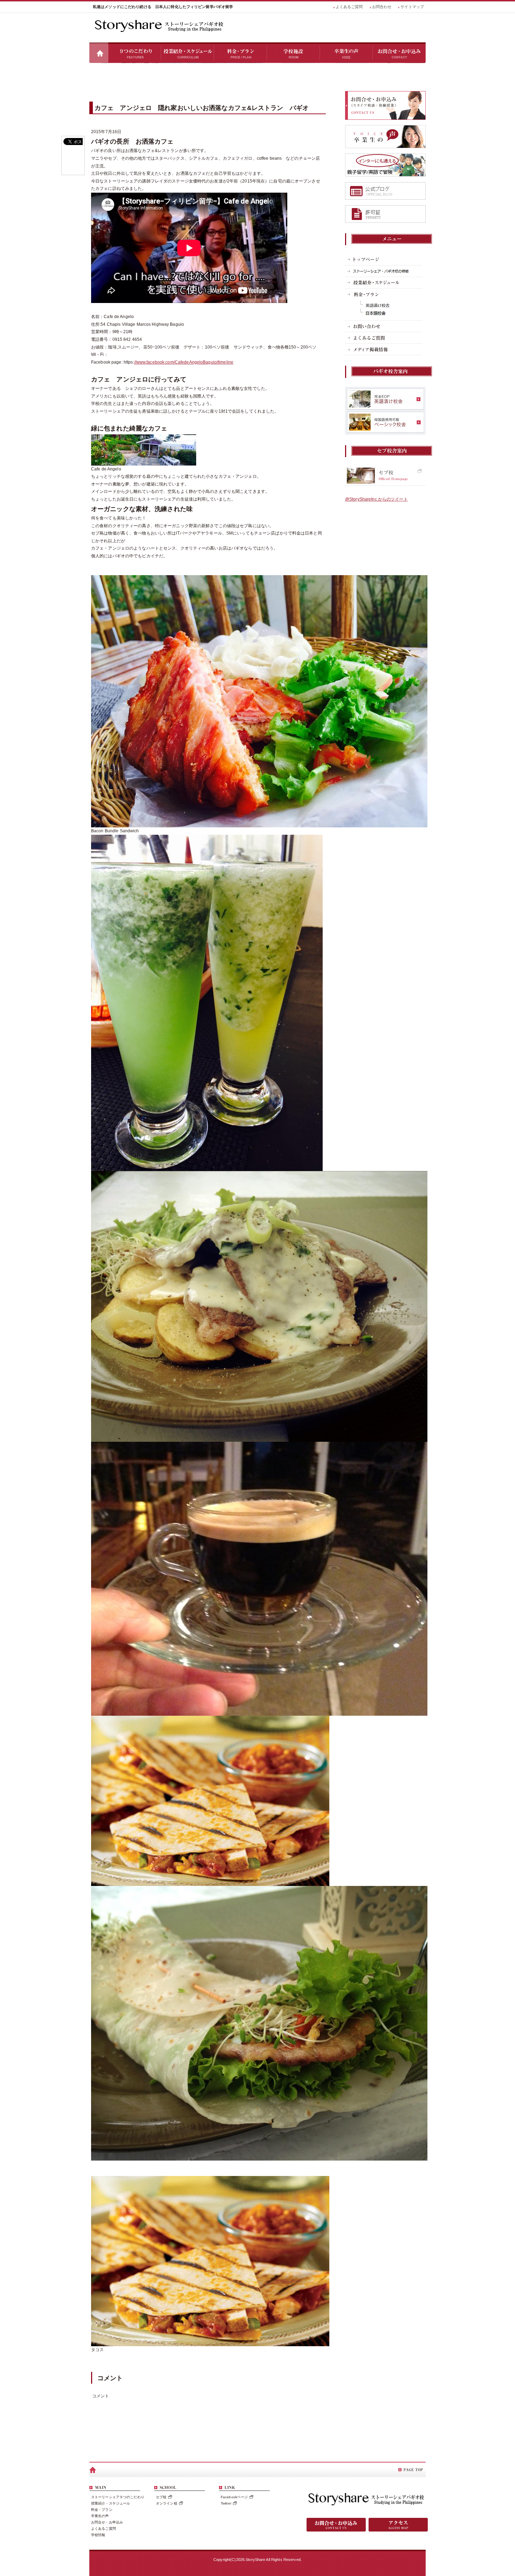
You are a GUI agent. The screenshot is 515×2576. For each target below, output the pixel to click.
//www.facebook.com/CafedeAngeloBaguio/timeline (184, 362)
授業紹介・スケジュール (111, 2503)
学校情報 (98, 2535)
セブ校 (161, 2497)
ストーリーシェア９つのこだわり (118, 2497)
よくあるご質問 (349, 7)
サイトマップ (412, 7)
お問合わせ (382, 7)
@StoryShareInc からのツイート (376, 499)
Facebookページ (234, 2497)
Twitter (226, 2503)
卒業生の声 (100, 2516)
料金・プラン (102, 2510)
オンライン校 (167, 2503)
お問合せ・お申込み (107, 2522)
